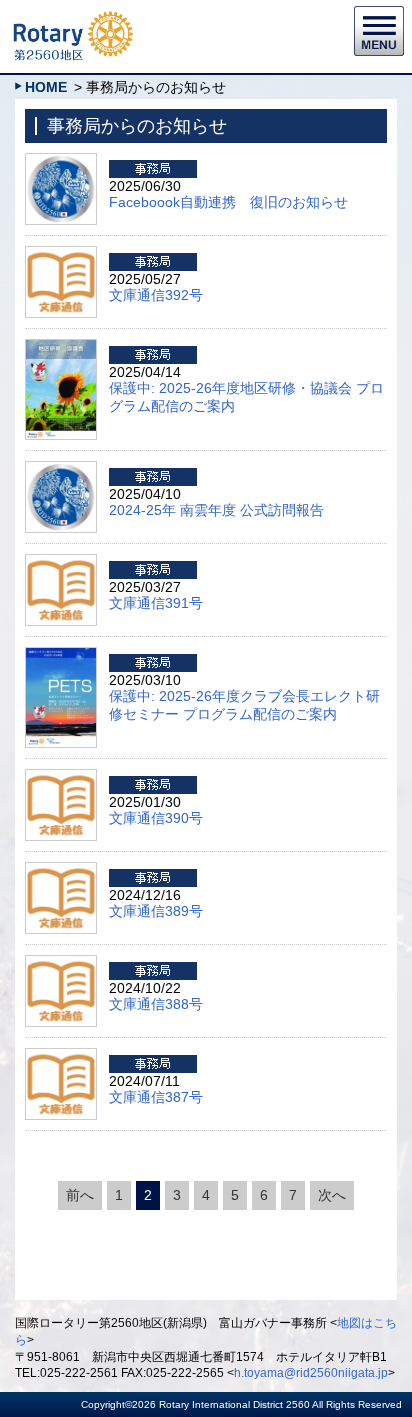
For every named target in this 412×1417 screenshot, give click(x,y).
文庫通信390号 (156, 818)
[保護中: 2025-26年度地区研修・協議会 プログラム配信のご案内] (61, 348)
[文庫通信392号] (61, 255)
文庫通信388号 (156, 1004)
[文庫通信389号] (61, 871)
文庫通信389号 (156, 911)
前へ (80, 1195)
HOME (46, 87)
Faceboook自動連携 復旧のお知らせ (228, 202)
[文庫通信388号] (61, 964)
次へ (332, 1195)
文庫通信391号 (156, 603)
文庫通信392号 (156, 295)
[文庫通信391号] (61, 563)
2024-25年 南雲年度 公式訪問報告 (216, 510)
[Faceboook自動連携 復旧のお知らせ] (61, 162)
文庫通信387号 (156, 1097)
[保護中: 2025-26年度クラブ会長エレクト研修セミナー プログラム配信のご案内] (61, 656)
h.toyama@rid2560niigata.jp (311, 1373)
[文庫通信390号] (61, 778)
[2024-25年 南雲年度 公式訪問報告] (61, 470)
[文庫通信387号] (61, 1057)
